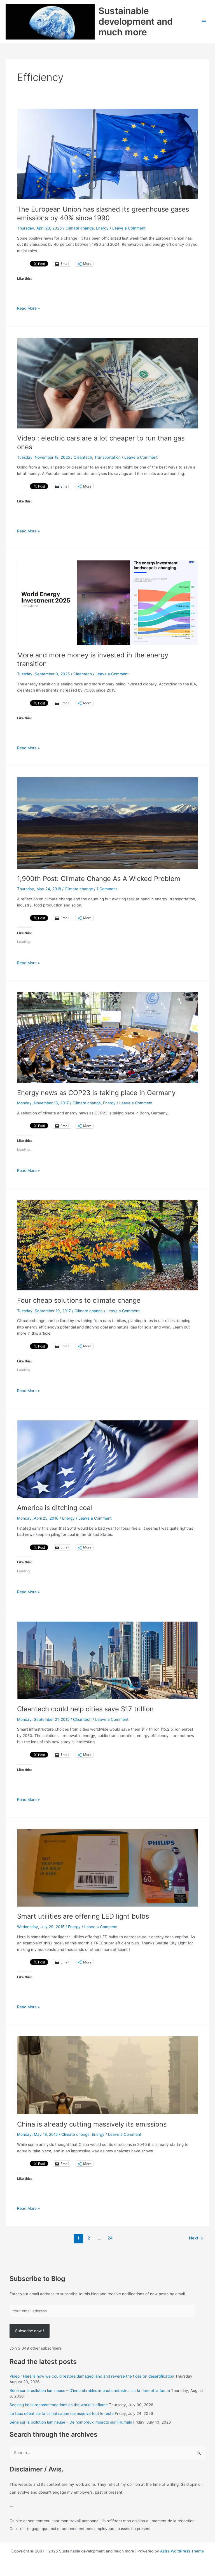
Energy (102, 228)
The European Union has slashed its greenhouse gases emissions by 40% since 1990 (103, 214)
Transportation (107, 457)
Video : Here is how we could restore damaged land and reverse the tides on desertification (92, 2376)
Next (196, 2238)
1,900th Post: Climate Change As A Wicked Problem (99, 879)
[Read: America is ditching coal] (107, 1459)
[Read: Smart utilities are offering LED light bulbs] (107, 1867)
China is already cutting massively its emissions (92, 2124)
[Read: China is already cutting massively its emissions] (107, 2075)
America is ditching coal (55, 1508)
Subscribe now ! (30, 2331)
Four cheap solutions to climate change (79, 1300)
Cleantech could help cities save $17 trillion (85, 1709)
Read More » (28, 309)
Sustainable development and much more (136, 22)
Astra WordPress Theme (182, 2551)
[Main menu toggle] (204, 22)
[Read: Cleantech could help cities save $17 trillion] (107, 1660)
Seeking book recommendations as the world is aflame (59, 2405)
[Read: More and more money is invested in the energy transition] (107, 602)
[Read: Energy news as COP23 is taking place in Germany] (107, 1037)
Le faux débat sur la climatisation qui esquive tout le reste (62, 2413)
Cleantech (83, 457)
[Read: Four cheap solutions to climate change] (107, 1245)
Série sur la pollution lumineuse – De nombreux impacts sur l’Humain (71, 2422)
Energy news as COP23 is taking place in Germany (96, 1093)
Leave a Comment (129, 228)
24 (110, 2238)
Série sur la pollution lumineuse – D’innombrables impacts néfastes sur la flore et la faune (90, 2390)
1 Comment (107, 889)
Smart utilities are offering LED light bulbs (83, 1916)
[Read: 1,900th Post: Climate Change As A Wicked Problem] (107, 823)
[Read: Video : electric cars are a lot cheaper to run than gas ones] (107, 383)
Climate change (80, 228)
